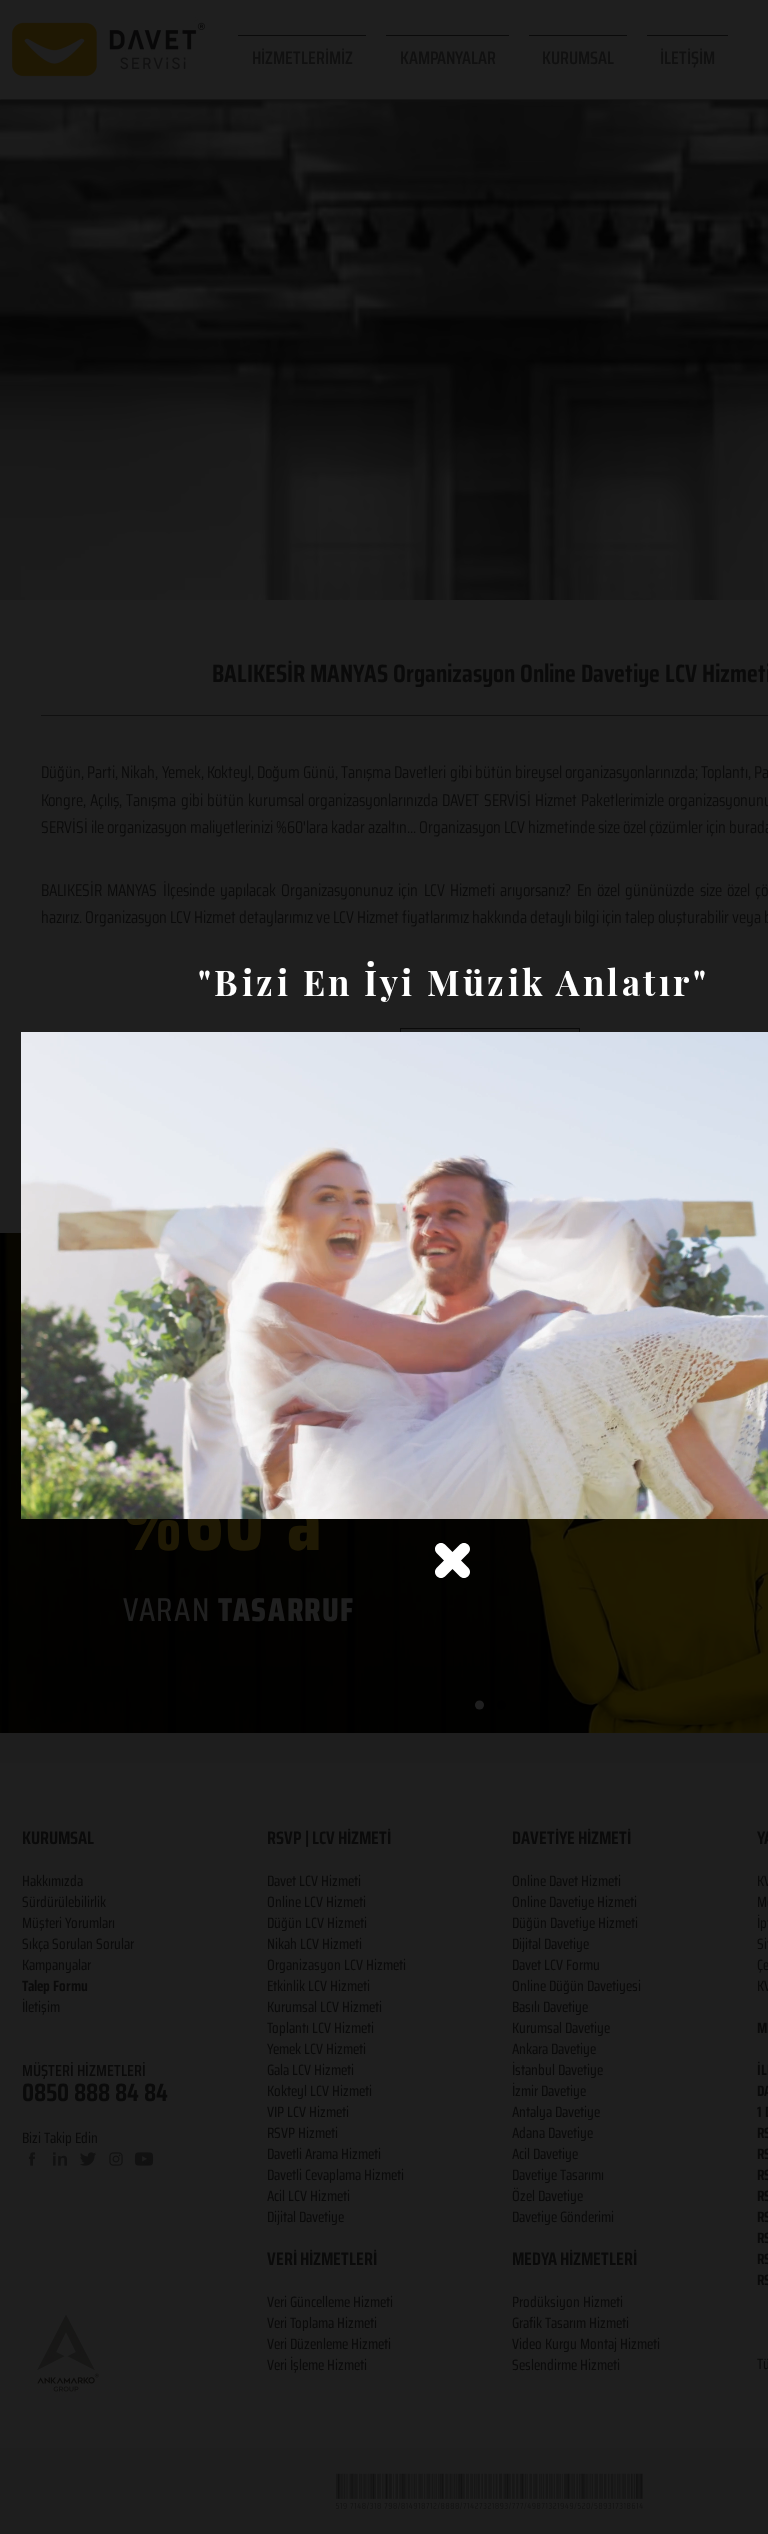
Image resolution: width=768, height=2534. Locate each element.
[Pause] (47, 1492)
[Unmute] (81, 1492)
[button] (452, 1560)
